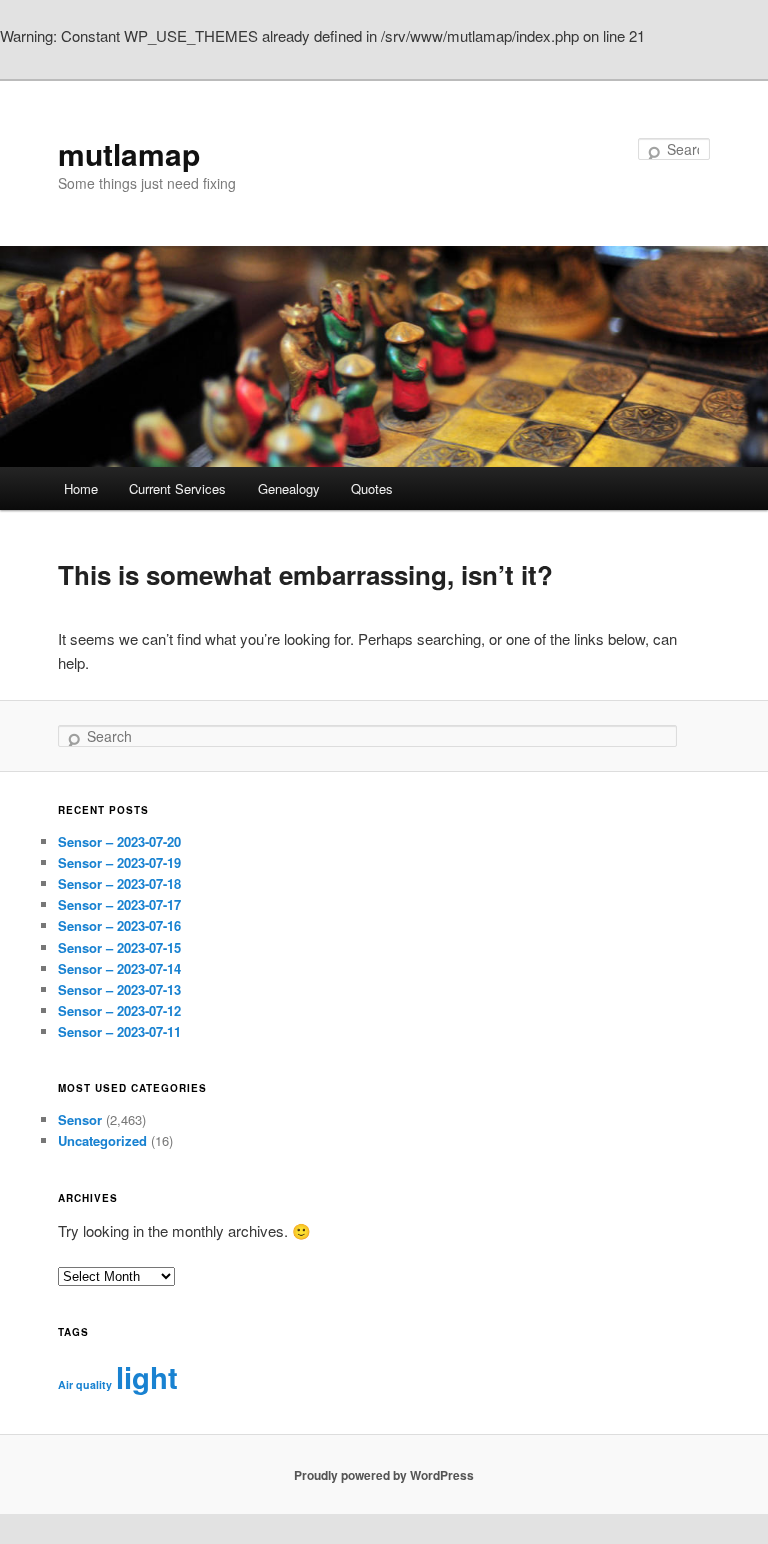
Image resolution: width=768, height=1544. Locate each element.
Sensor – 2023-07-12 (119, 1010)
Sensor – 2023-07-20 (119, 841)
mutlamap (129, 153)
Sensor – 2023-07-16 (119, 925)
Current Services (177, 488)
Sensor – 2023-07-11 (119, 1031)
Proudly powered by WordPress (384, 1475)
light (147, 1377)
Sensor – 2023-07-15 (119, 947)
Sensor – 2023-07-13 (119, 989)
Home (81, 488)
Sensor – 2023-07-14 (119, 968)
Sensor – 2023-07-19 (119, 862)
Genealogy (289, 488)
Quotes (372, 488)
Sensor (80, 1119)
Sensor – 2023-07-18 (119, 883)
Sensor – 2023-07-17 (119, 904)
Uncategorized (102, 1140)
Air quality (85, 1384)
